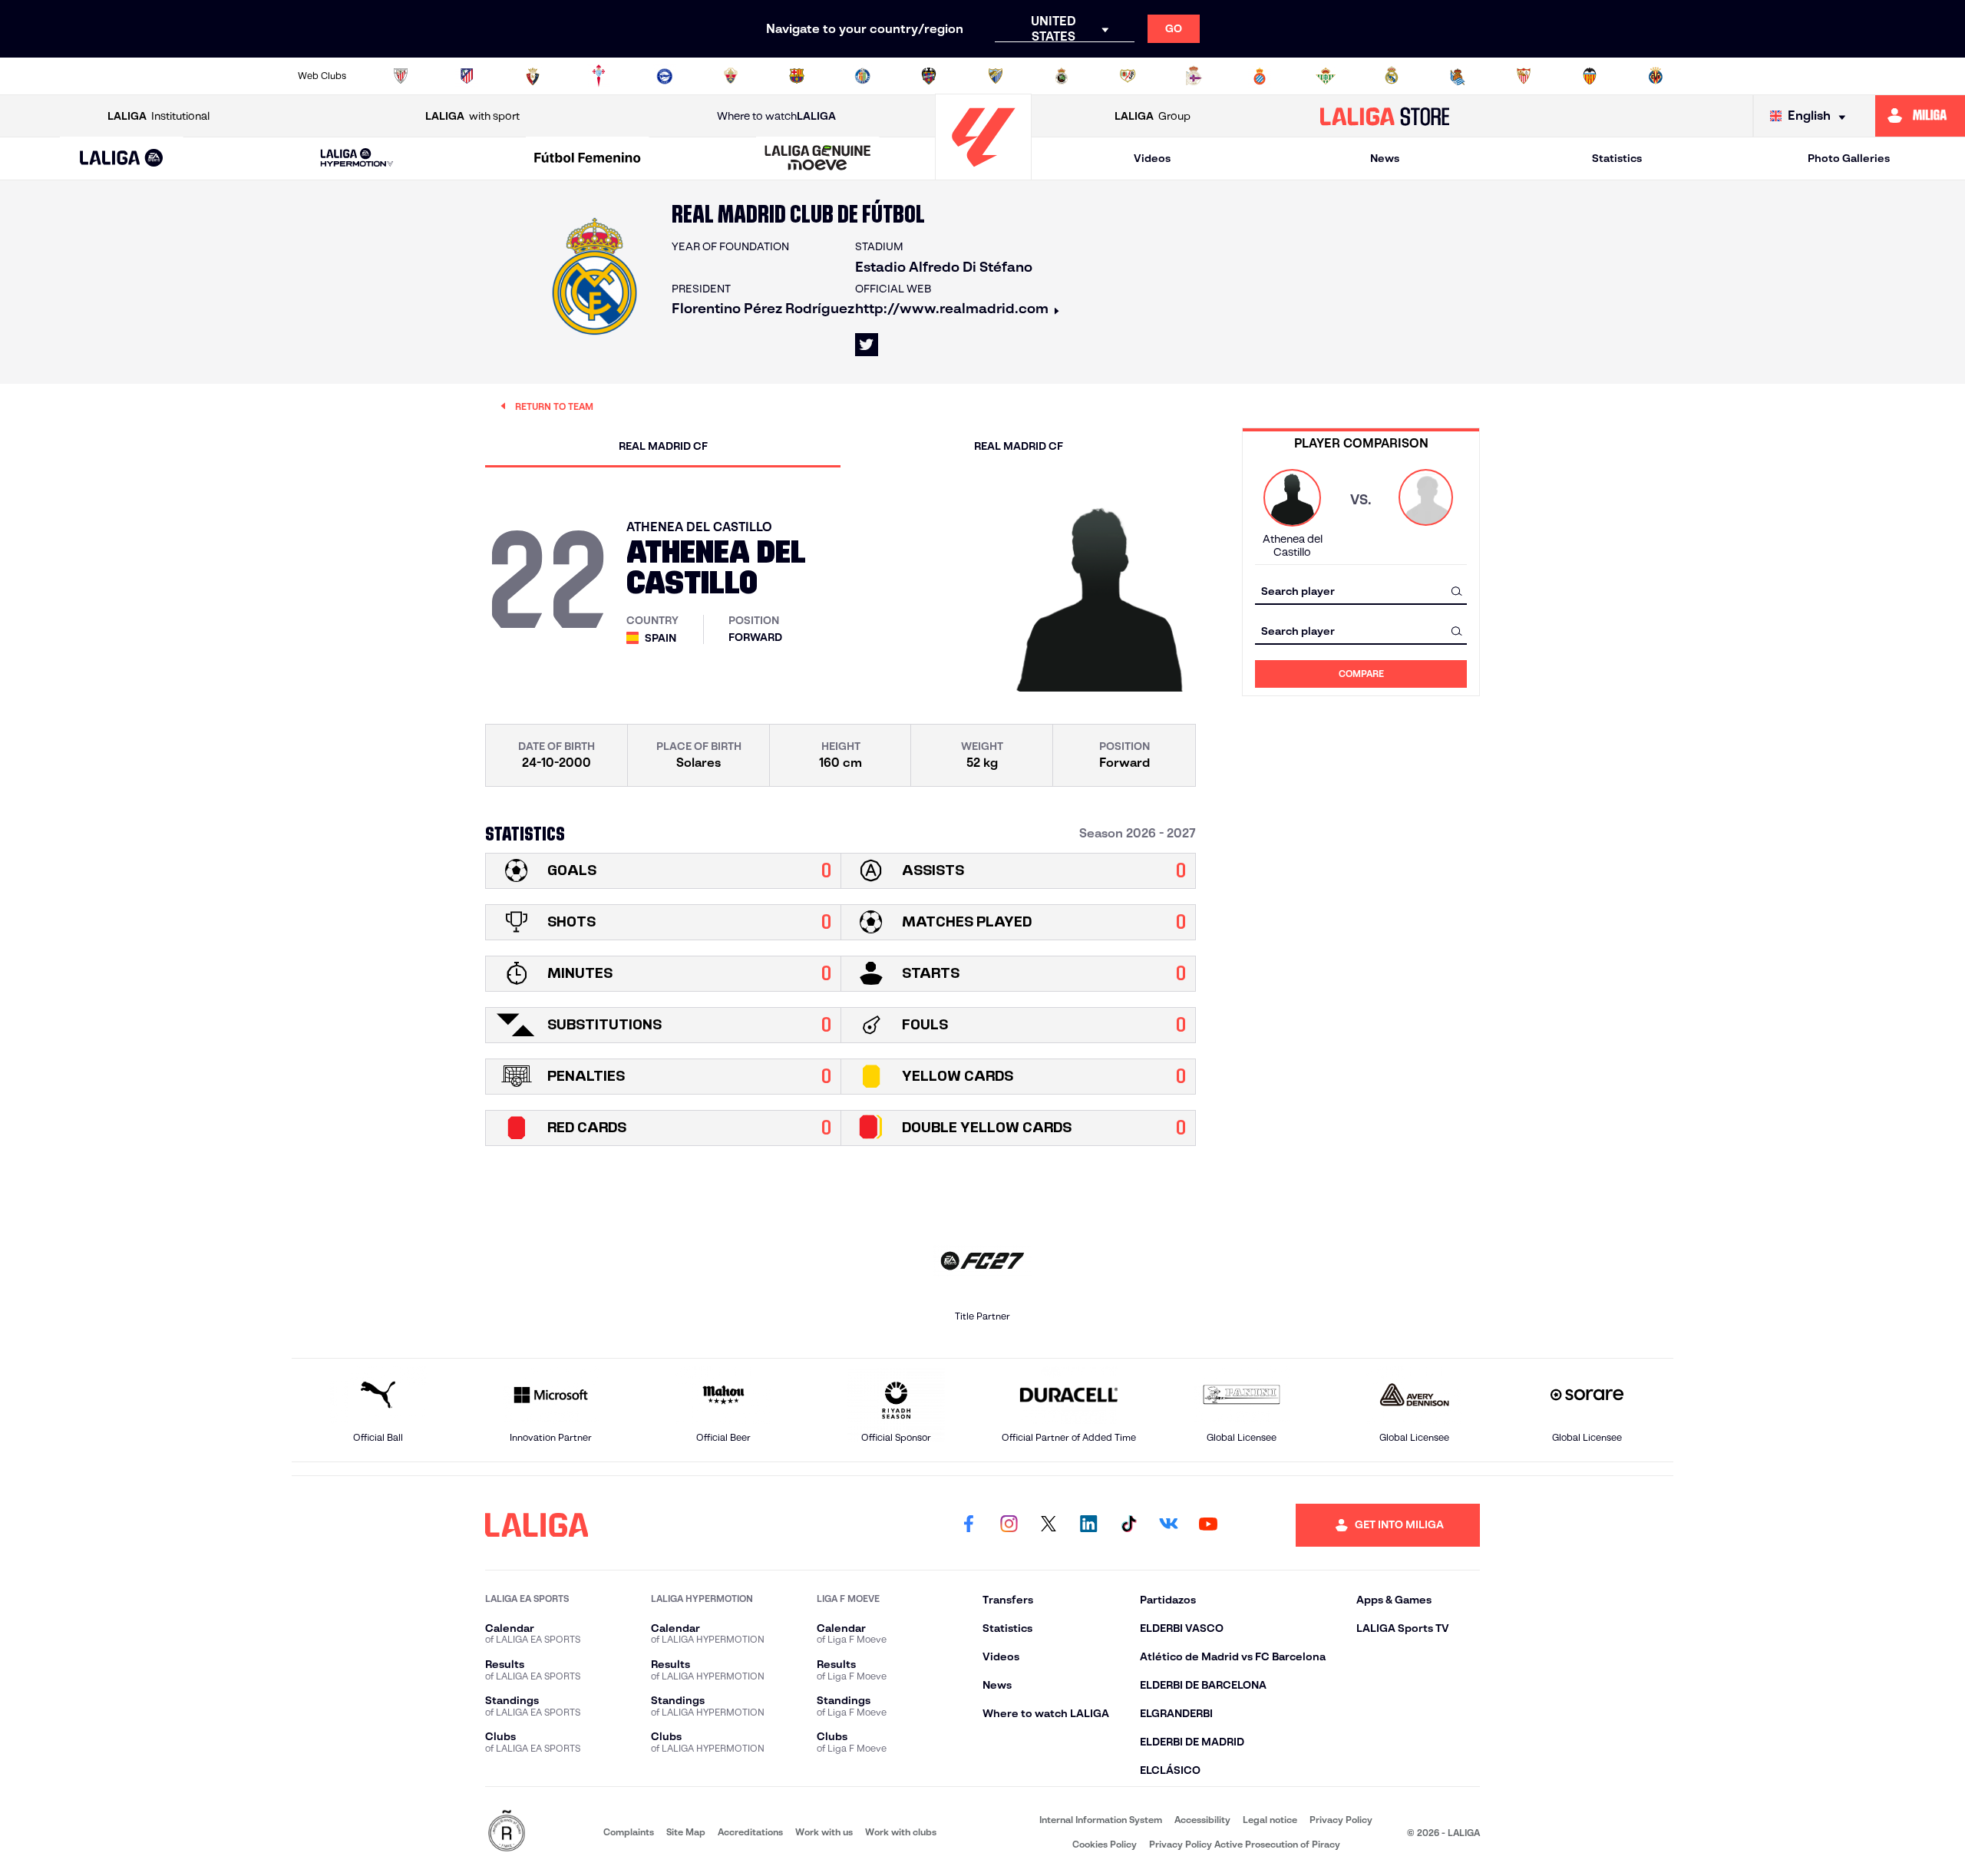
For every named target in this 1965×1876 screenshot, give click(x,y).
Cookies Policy (1105, 1844)
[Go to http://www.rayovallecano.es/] (1128, 76)
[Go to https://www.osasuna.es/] (533, 76)
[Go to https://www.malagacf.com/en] (996, 76)
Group (1153, 116)
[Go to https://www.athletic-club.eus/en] (401, 76)
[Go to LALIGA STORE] (1385, 116)
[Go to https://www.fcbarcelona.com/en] (797, 76)
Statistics (1617, 158)
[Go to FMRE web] (507, 1832)
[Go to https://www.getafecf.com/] (863, 76)
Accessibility (1202, 1820)
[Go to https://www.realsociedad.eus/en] (1458, 76)
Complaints (629, 1832)
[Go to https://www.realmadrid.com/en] (1392, 76)
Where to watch (776, 116)
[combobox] (1361, 591)
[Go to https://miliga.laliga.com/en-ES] (1920, 116)
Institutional (159, 116)
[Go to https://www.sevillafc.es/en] (1524, 76)
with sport (472, 116)
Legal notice (1270, 1820)
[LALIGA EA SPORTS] (122, 159)
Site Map (686, 1832)
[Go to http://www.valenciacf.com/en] (1590, 76)
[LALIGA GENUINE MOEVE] (818, 159)
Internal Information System (1101, 1820)
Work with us (824, 1832)
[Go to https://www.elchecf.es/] (731, 76)
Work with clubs (901, 1832)
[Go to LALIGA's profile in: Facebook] (969, 1525)
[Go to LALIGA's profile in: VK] (1168, 1525)
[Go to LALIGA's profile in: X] (867, 345)
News (1385, 158)
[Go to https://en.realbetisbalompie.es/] (1326, 76)
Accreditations (750, 1832)
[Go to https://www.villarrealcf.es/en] (1656, 76)
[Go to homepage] (983, 173)
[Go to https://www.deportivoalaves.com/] (665, 76)
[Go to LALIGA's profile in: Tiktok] (1128, 1525)
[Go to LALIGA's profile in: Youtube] (1208, 1525)
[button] (122, 159)
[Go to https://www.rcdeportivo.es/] (1194, 76)
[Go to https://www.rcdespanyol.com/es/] (1260, 76)
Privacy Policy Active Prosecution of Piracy (1245, 1844)
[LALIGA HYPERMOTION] (357, 159)
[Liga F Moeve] (587, 159)
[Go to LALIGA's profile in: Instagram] (1009, 1525)
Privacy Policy (1341, 1820)
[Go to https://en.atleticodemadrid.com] (467, 76)
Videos (1152, 158)
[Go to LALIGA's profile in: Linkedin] (1088, 1525)
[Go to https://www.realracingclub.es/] (1062, 76)
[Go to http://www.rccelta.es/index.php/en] (599, 76)
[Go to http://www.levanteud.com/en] (929, 76)
